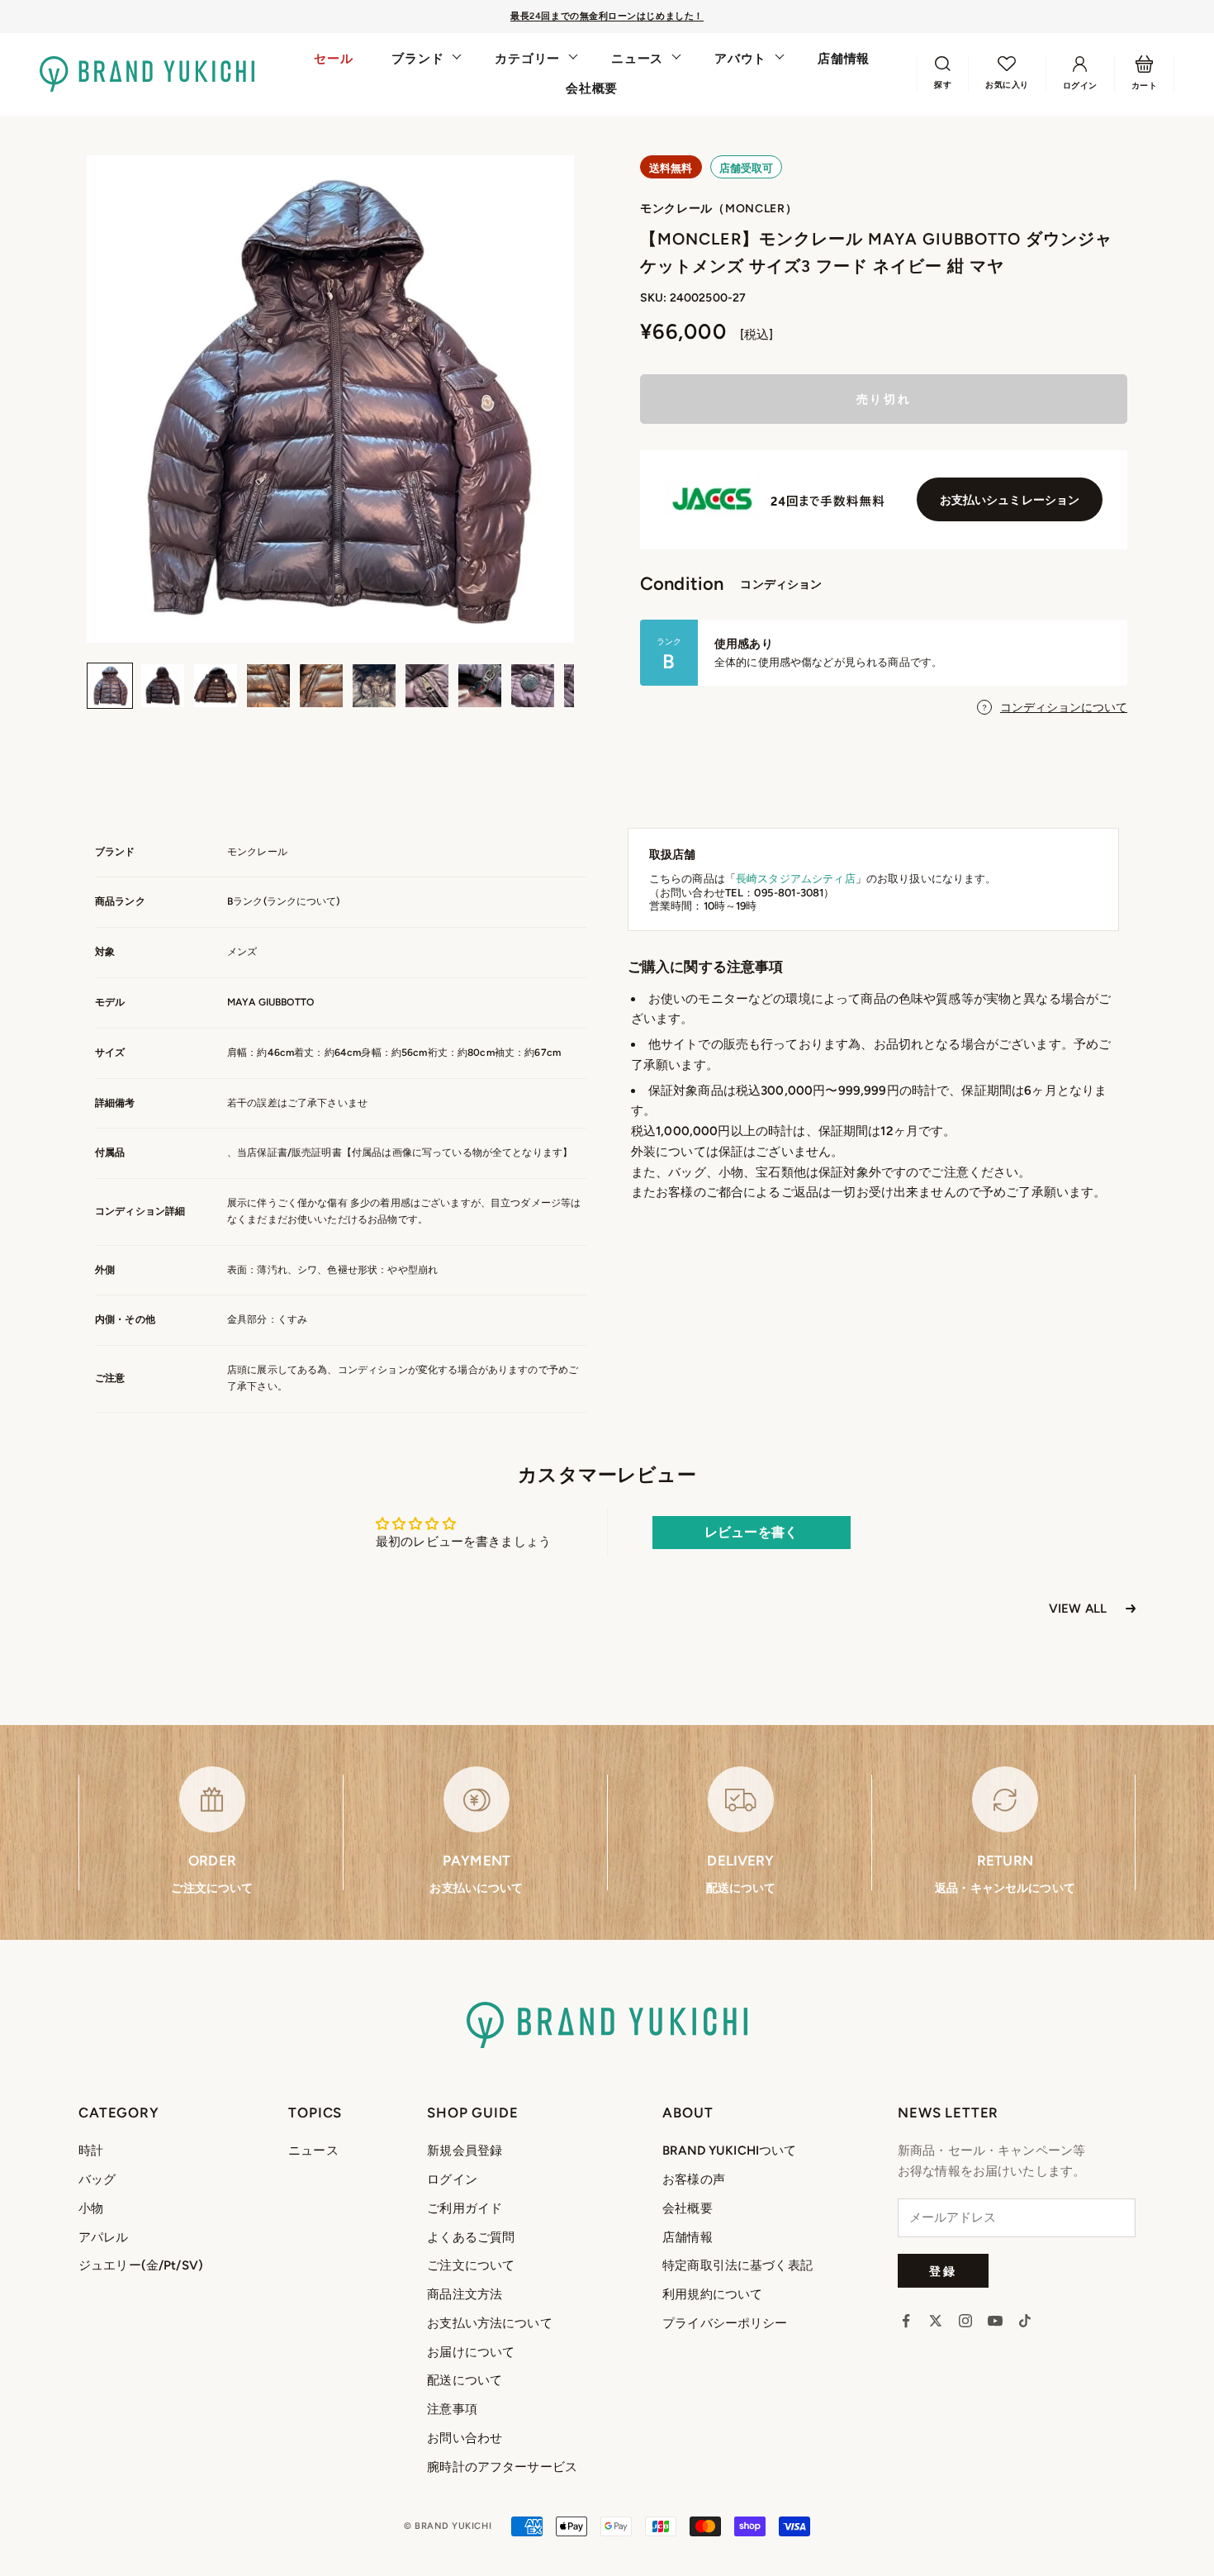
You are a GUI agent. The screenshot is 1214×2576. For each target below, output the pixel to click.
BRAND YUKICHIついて (729, 2151)
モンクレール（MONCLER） (719, 209)
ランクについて (301, 901)
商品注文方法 (465, 2294)
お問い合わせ (465, 2438)
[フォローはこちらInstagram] (965, 2321)
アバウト (740, 59)
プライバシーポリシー (725, 2323)
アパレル (104, 2237)
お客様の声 (694, 2179)
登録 (943, 2271)
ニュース (637, 59)
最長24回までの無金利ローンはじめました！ (607, 16)
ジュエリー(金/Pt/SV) (141, 2265)
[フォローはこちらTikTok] (1025, 2321)
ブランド (417, 59)
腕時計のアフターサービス (502, 2467)
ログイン (452, 2179)
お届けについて (471, 2352)
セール (333, 59)
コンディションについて (1064, 708)
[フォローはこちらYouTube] (995, 2321)
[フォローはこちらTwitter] (936, 2321)
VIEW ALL (1078, 1609)
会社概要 (592, 88)
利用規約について (712, 2294)
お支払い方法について (490, 2323)
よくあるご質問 (471, 2237)
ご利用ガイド (465, 2208)
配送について (465, 2380)
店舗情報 (844, 59)
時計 (91, 2151)
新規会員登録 (465, 2151)
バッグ (97, 2179)
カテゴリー (527, 59)
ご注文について (471, 2265)
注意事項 (452, 2409)
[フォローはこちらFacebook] (906, 2321)
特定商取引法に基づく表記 (737, 2265)
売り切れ (884, 399)
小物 (91, 2208)
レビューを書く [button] (751, 1532)
